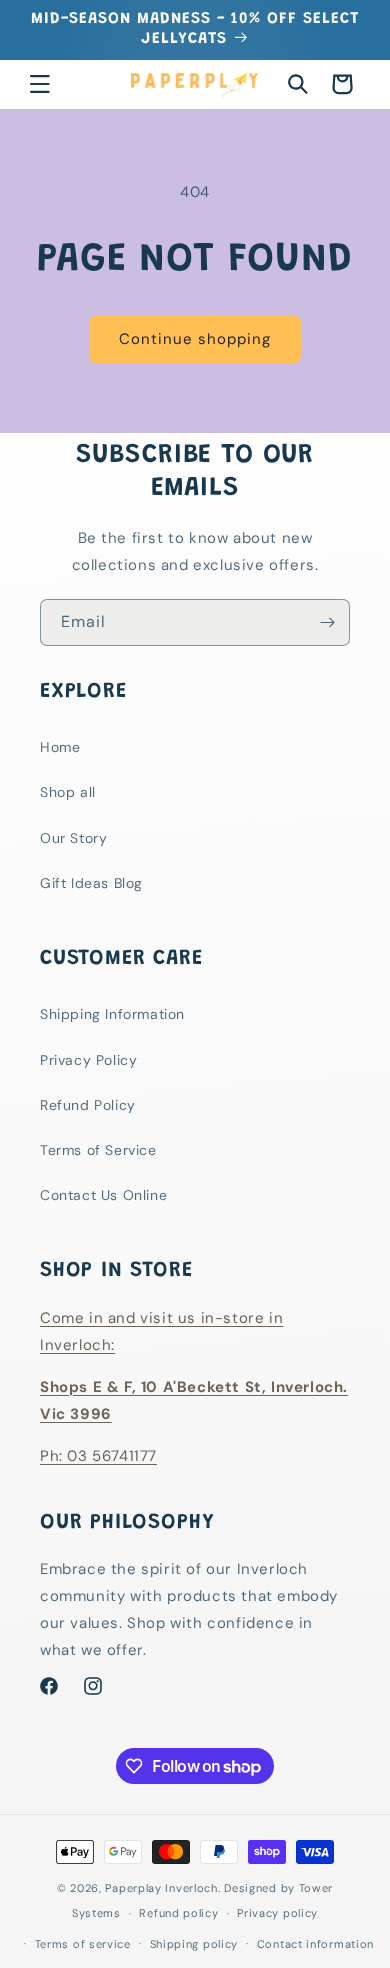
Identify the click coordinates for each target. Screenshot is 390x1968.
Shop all (68, 792)
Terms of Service (98, 1150)
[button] (40, 84)
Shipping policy (194, 1944)
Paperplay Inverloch (161, 1888)
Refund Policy (88, 1105)
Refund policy (178, 1913)
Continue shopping (195, 339)
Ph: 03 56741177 (98, 1456)
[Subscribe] (327, 622)
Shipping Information (112, 1014)
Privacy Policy (88, 1060)
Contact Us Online (103, 1195)
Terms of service (83, 1944)
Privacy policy (277, 1913)
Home (60, 747)
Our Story (73, 838)
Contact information (315, 1944)
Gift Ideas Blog (91, 883)
